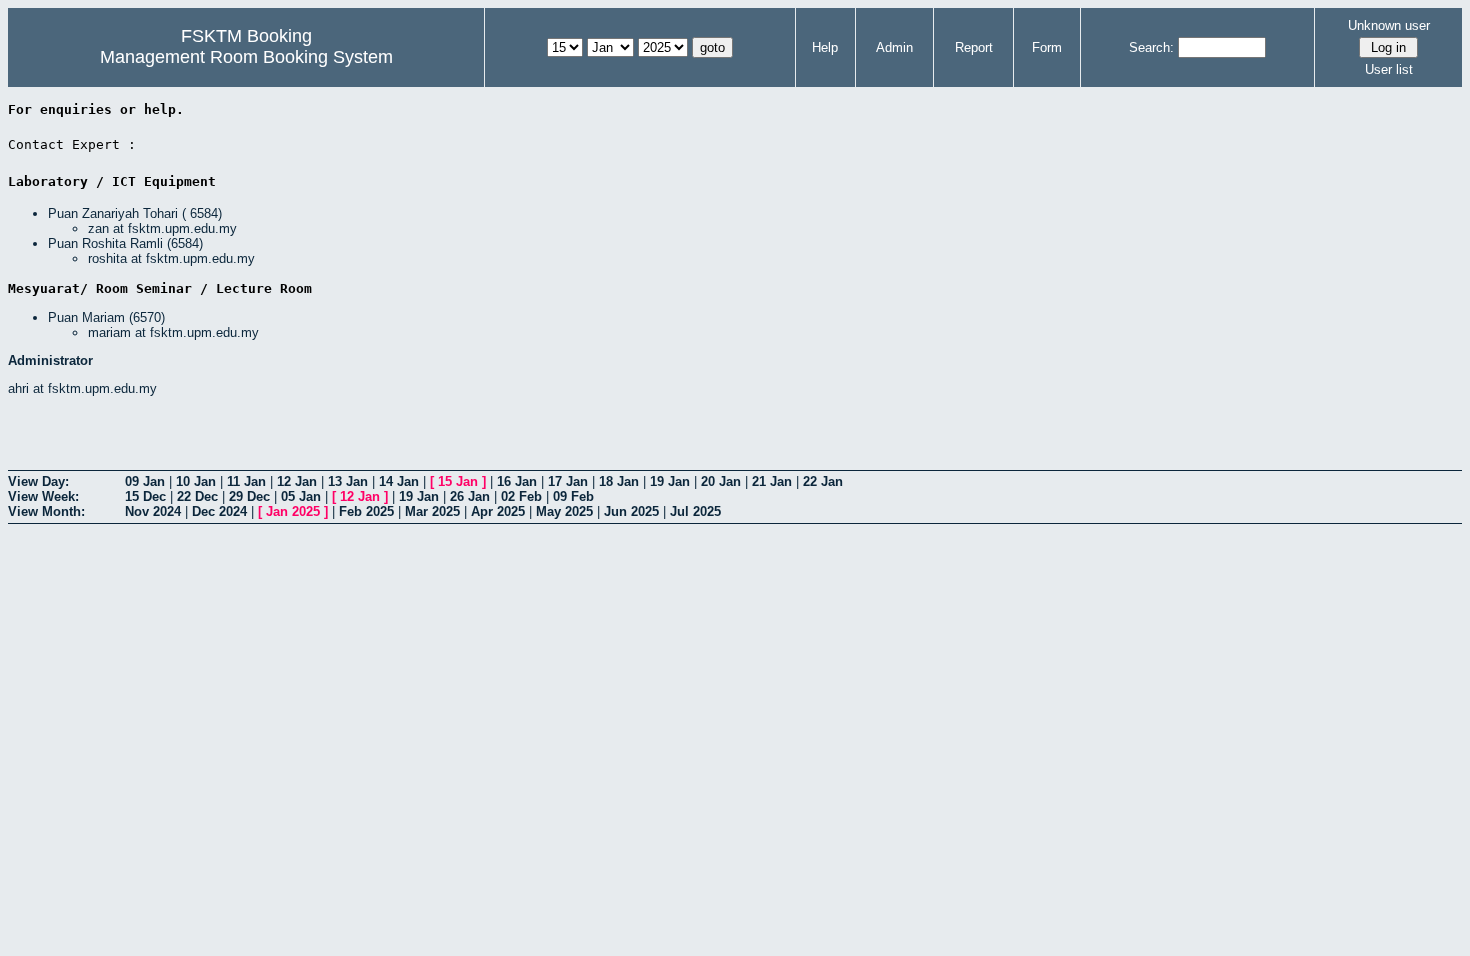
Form (1047, 47)
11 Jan (246, 481)
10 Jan (196, 481)
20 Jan (721, 481)
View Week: (43, 496)
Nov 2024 (153, 511)
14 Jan (399, 481)
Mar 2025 (432, 511)
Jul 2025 (695, 511)
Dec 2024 (219, 511)
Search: (1151, 47)
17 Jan (568, 481)
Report (974, 47)
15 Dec (145, 496)
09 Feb (573, 496)
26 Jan (470, 496)
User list (1389, 69)
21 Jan (772, 481)
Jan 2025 (293, 511)
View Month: (46, 511)
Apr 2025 (498, 511)
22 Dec (197, 496)
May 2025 (564, 511)
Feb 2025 (366, 511)
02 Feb (521, 496)
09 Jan (145, 481)
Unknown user (1389, 25)
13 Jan (348, 481)
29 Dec (249, 496)
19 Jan (670, 481)
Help (825, 47)
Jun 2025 (631, 511)
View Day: (38, 481)
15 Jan (458, 481)
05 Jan (301, 496)
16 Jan (517, 481)
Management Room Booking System (246, 57)
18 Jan (619, 481)
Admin (894, 47)
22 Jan (823, 481)
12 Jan (297, 481)
